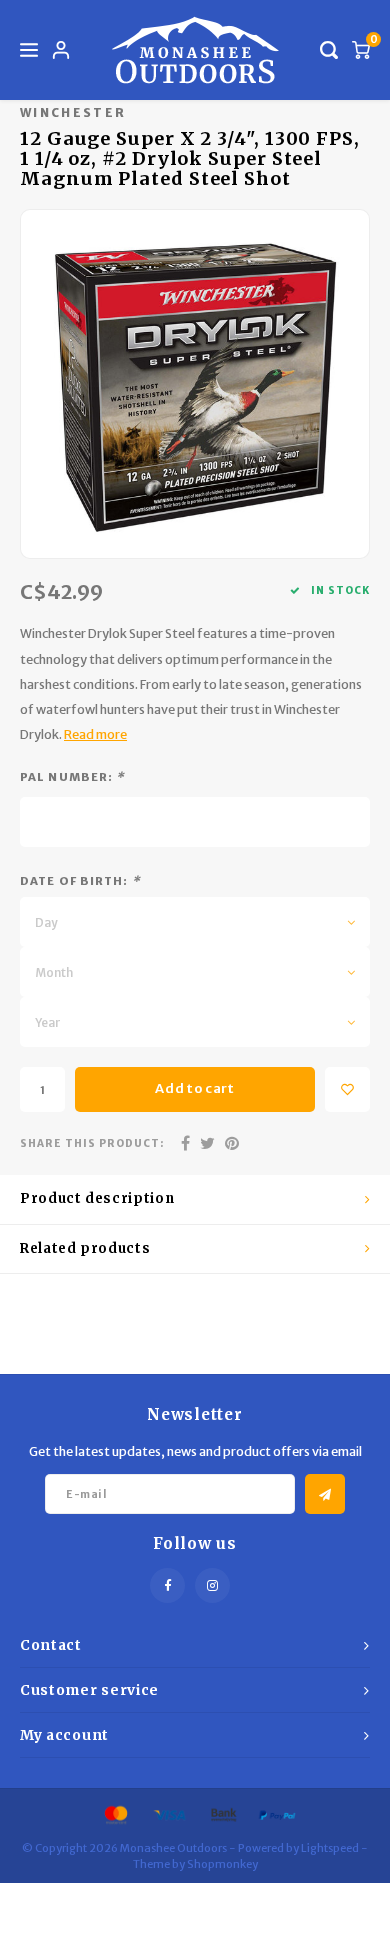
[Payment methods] (115, 1814)
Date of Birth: (80, 881)
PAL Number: (72, 777)
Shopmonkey (222, 1864)
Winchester (73, 112)
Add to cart (194, 1088)
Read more (95, 734)
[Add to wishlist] (347, 1089)
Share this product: (92, 1143)
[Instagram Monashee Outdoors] (212, 1585)
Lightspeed (330, 1848)
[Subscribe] (325, 1494)
